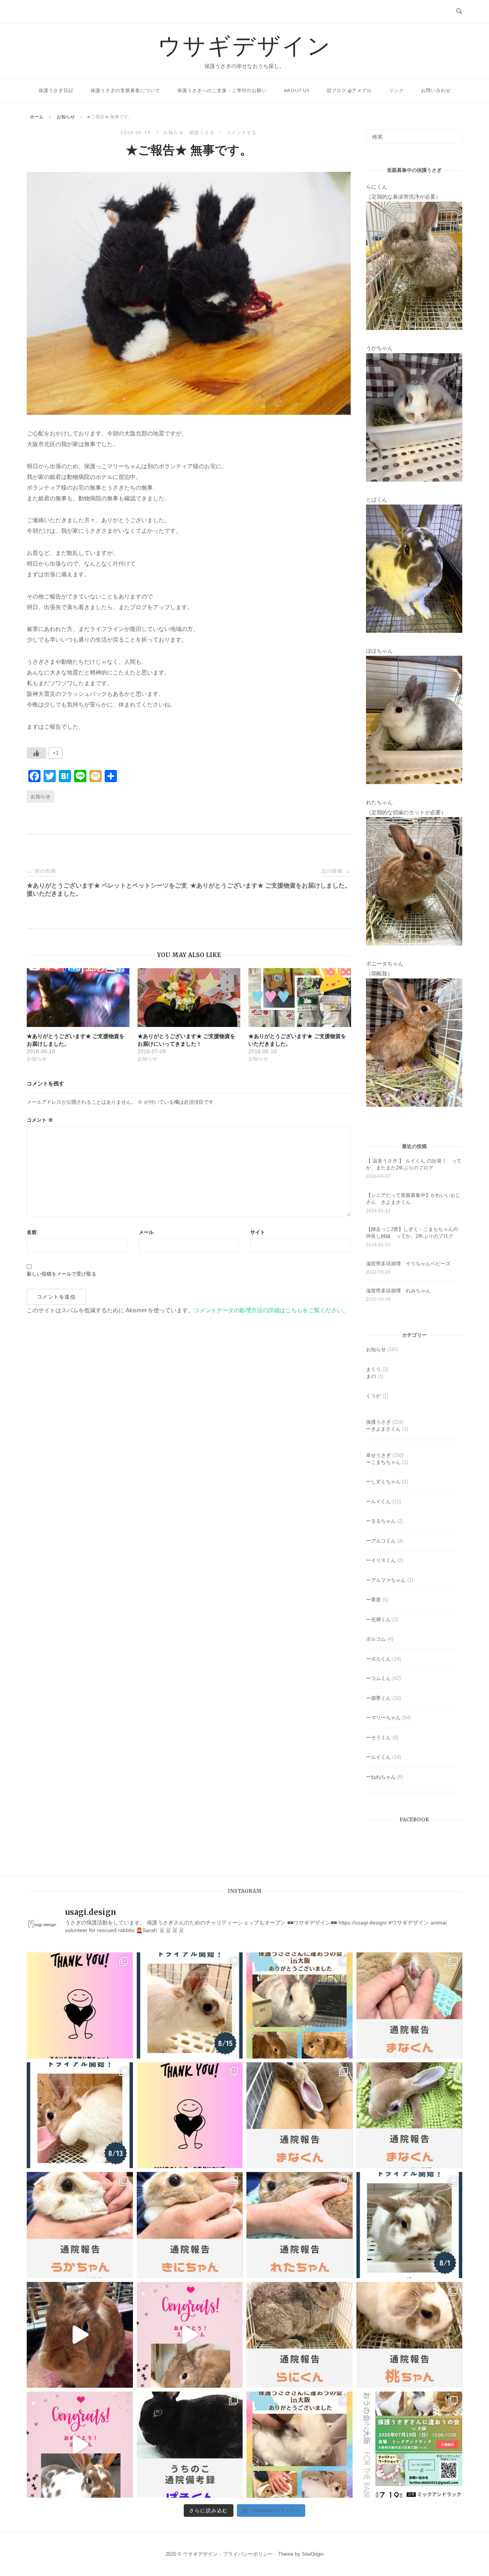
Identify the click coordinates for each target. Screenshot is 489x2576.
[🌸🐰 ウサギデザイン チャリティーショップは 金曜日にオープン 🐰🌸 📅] (80, 2005)
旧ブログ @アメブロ (349, 90)
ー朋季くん (378, 1698)
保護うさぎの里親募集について (125, 90)
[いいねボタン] (36, 753)
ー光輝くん (378, 1620)
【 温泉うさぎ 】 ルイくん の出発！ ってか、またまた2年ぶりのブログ (414, 1164)
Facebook (414, 1820)
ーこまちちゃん (383, 1462)
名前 (32, 1232)
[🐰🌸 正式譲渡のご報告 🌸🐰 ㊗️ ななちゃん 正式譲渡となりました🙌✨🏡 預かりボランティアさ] (80, 2335)
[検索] (454, 133)
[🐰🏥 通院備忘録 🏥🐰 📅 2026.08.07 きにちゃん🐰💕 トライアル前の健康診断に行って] (190, 2225)
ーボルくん (378, 1659)
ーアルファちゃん (386, 1580)
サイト (258, 1232)
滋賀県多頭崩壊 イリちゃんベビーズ (408, 1264)
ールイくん (378, 1501)
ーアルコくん (381, 1541)
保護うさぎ (202, 132)
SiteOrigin (313, 2554)
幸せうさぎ (378, 1455)
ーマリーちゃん (383, 1718)
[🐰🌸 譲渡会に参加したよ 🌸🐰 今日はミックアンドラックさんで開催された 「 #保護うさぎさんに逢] (300, 2445)
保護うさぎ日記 (56, 90)
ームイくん (378, 1757)
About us (297, 90)
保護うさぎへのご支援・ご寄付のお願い (222, 90)
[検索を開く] (459, 11)
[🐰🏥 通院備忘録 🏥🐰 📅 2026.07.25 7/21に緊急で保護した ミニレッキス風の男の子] (300, 2115)
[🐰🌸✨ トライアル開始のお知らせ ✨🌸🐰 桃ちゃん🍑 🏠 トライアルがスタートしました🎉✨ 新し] (410, 2225)
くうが (373, 1396)
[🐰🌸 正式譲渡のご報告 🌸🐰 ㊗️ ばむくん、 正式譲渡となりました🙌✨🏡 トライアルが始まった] (80, 2445)
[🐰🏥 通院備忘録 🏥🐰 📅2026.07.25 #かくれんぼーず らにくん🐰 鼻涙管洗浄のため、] (300, 2335)
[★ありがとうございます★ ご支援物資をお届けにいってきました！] (189, 998)
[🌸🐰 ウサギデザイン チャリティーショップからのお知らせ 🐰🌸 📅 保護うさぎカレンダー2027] (190, 2115)
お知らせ (66, 117)
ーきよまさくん (383, 1429)
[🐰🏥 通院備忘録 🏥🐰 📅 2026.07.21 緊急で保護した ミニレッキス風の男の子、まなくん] (410, 2115)
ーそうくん (378, 1738)
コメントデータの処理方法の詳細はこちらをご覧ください (268, 1310)
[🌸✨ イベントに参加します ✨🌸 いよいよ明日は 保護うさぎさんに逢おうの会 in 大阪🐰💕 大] (410, 2445)
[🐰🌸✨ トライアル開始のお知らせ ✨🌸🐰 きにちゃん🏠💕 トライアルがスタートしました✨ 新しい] (80, 2115)
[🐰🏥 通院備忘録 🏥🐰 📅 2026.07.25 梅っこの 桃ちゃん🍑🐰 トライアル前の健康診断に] (410, 2335)
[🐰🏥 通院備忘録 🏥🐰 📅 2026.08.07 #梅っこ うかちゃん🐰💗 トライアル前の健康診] (80, 2225)
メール (146, 1232)
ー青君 (373, 1600)
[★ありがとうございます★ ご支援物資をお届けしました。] (78, 998)
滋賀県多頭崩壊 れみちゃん (398, 1291)
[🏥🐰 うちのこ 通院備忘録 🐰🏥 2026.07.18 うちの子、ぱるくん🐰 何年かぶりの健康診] (190, 2445)
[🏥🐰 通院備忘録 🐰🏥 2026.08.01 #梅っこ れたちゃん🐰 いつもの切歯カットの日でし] (300, 2225)
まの (371, 1376)
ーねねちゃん (381, 1777)
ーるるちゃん (381, 1521)
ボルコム (376, 1639)
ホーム (37, 117)
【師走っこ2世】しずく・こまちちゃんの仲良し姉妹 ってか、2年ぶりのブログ (412, 1233)
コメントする (242, 132)
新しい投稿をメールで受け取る (62, 1274)
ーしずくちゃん (383, 1482)
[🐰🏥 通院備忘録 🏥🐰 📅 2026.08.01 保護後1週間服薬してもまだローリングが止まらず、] (410, 2005)
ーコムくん (378, 1678)
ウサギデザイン (245, 45)
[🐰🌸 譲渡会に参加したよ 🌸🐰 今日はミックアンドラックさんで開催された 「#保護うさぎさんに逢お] (300, 2005)
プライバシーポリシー (248, 2554)
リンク (396, 90)
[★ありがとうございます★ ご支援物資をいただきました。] (300, 998)
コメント (40, 1120)
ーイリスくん (381, 1560)
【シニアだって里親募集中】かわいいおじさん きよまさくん (413, 1199)
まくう (373, 1369)
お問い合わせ (436, 90)
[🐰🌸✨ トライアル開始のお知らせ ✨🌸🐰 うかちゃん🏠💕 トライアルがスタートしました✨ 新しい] (190, 2005)
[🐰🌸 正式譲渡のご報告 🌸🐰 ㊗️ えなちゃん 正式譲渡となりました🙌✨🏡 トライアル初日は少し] (190, 2335)
